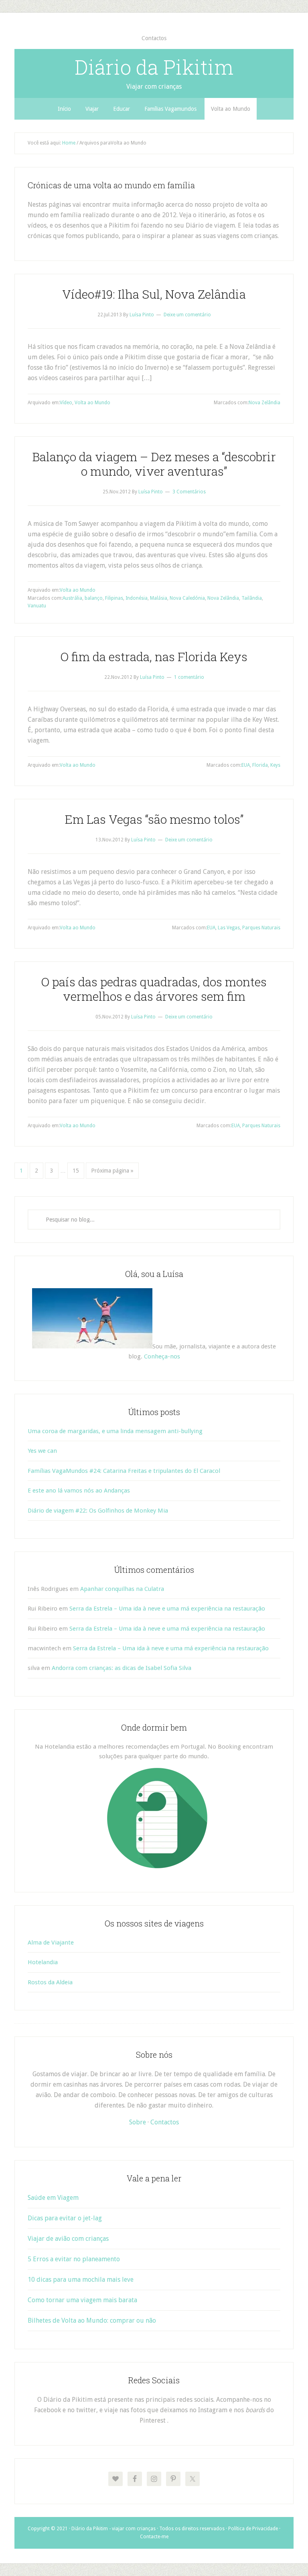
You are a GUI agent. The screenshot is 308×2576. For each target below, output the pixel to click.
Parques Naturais (261, 928)
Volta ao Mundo (92, 403)
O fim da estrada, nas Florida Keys (154, 657)
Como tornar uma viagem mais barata (82, 2300)
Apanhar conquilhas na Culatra (122, 1589)
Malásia (159, 598)
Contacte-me (154, 2537)
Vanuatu (37, 606)
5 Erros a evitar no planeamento (74, 2259)
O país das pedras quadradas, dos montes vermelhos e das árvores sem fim (154, 989)
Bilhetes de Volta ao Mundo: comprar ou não (92, 2320)
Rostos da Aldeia (50, 1982)
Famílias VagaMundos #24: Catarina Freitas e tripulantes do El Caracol (124, 1471)
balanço (94, 598)
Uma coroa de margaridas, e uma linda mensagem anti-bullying (115, 1431)
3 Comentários (189, 492)
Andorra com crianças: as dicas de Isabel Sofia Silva (122, 1668)
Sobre (138, 2122)
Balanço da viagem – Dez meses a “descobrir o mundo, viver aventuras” (154, 464)
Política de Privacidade (253, 2529)
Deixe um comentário (187, 315)
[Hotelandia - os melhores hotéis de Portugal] (157, 1866)
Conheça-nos (162, 1356)
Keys (275, 765)
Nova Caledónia (187, 598)
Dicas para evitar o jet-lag (65, 2218)
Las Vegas (229, 928)
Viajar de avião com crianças (68, 2239)
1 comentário (189, 677)
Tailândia (252, 598)
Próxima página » (112, 1171)
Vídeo (66, 403)
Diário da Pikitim (154, 67)
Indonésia (137, 598)
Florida (260, 765)
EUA (246, 765)
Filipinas (114, 598)
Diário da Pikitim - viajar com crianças (113, 2529)
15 (76, 1171)
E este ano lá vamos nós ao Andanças (79, 1491)
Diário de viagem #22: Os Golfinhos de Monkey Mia (98, 1511)
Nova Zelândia (264, 403)
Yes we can (42, 1451)
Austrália (72, 598)
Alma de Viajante (51, 1943)
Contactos (165, 2122)
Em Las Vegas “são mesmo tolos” (154, 819)
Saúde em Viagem (53, 2198)
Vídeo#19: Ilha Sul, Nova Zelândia (154, 294)
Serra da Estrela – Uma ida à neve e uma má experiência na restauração (167, 1609)
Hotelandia (43, 1962)
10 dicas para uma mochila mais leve (81, 2280)
